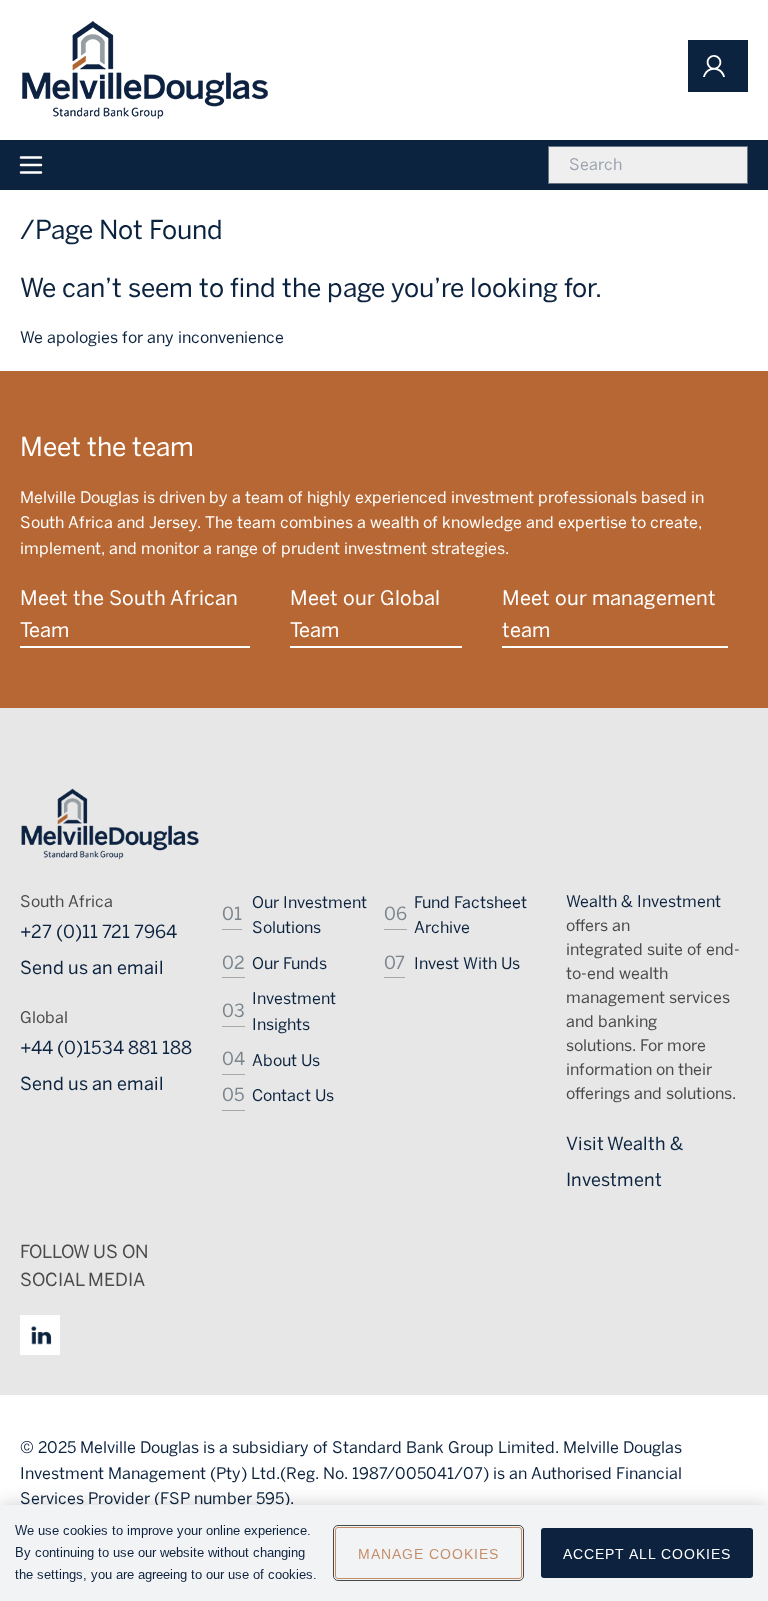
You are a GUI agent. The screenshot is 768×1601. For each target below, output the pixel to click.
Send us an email (92, 968)
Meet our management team (609, 614)
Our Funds (289, 963)
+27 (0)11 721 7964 (98, 932)
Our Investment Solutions (309, 915)
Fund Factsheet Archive (470, 915)
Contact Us (293, 1095)
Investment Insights (294, 1011)
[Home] (145, 70)
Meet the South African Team (129, 614)
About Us (286, 1060)
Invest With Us (467, 963)
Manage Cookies (428, 1554)
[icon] (718, 66)
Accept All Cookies (647, 1554)
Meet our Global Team (365, 614)
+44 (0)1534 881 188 (106, 1048)
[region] (384, 1553)
